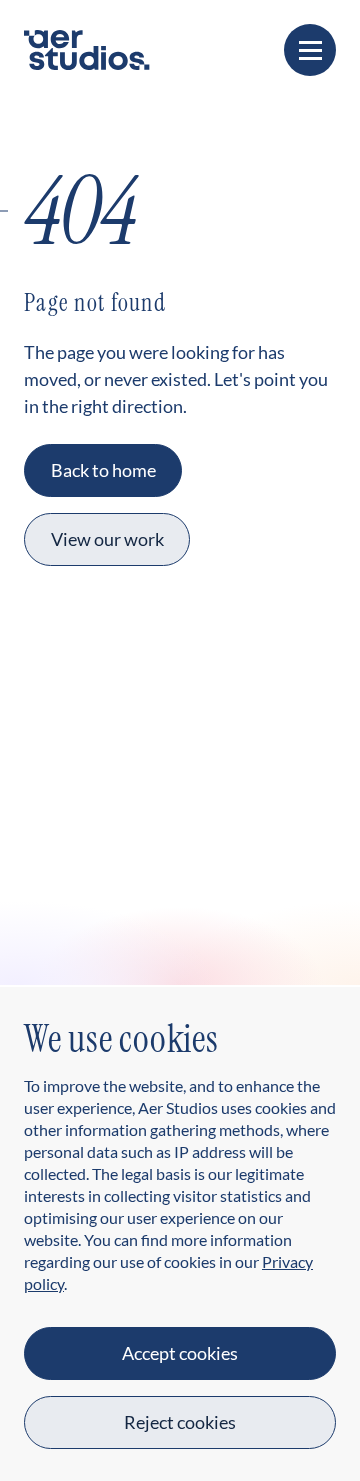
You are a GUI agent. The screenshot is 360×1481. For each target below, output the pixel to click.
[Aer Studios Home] (87, 47)
